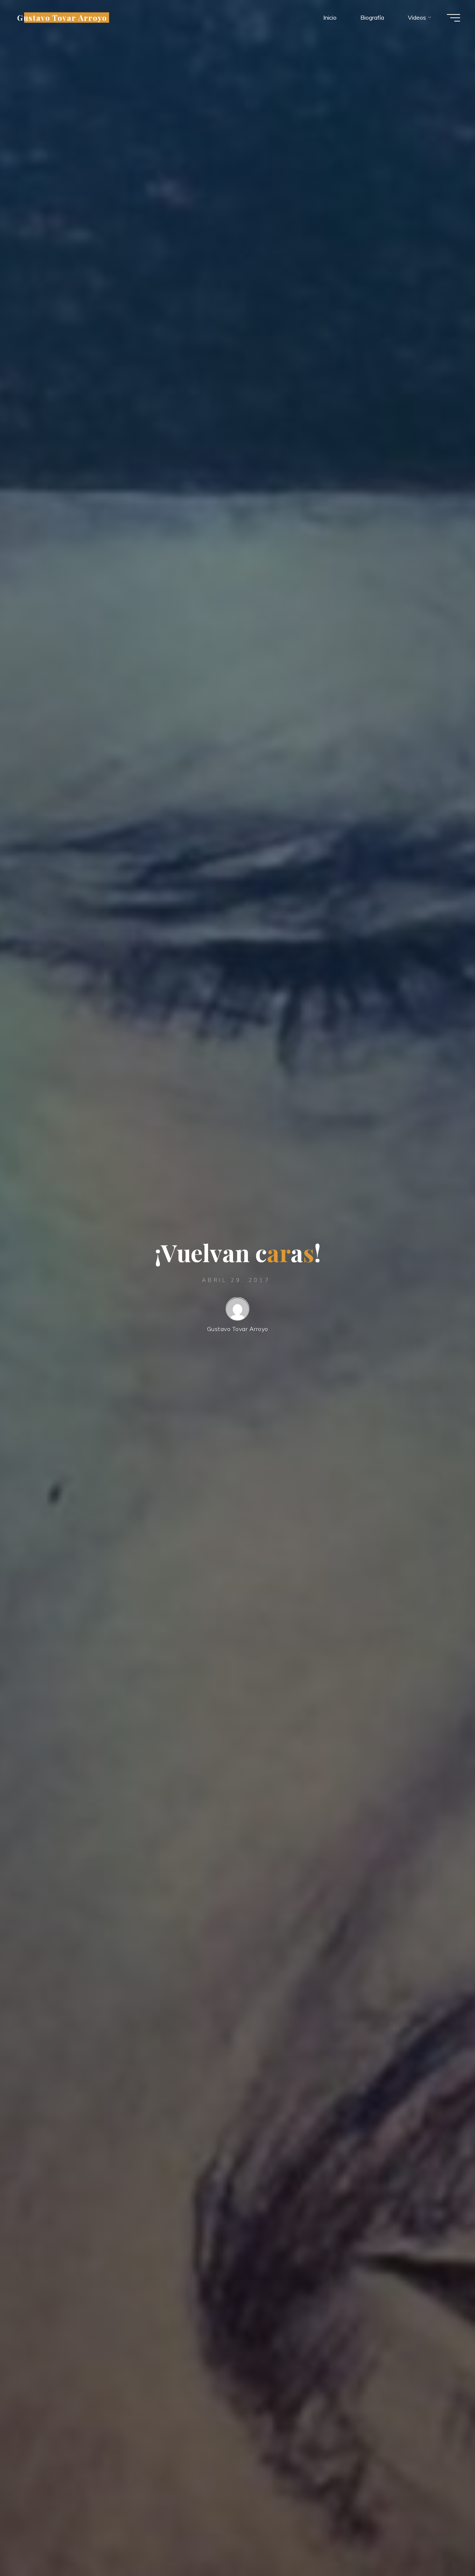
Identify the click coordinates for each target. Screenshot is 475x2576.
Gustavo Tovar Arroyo (62, 17)
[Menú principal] (453, 18)
